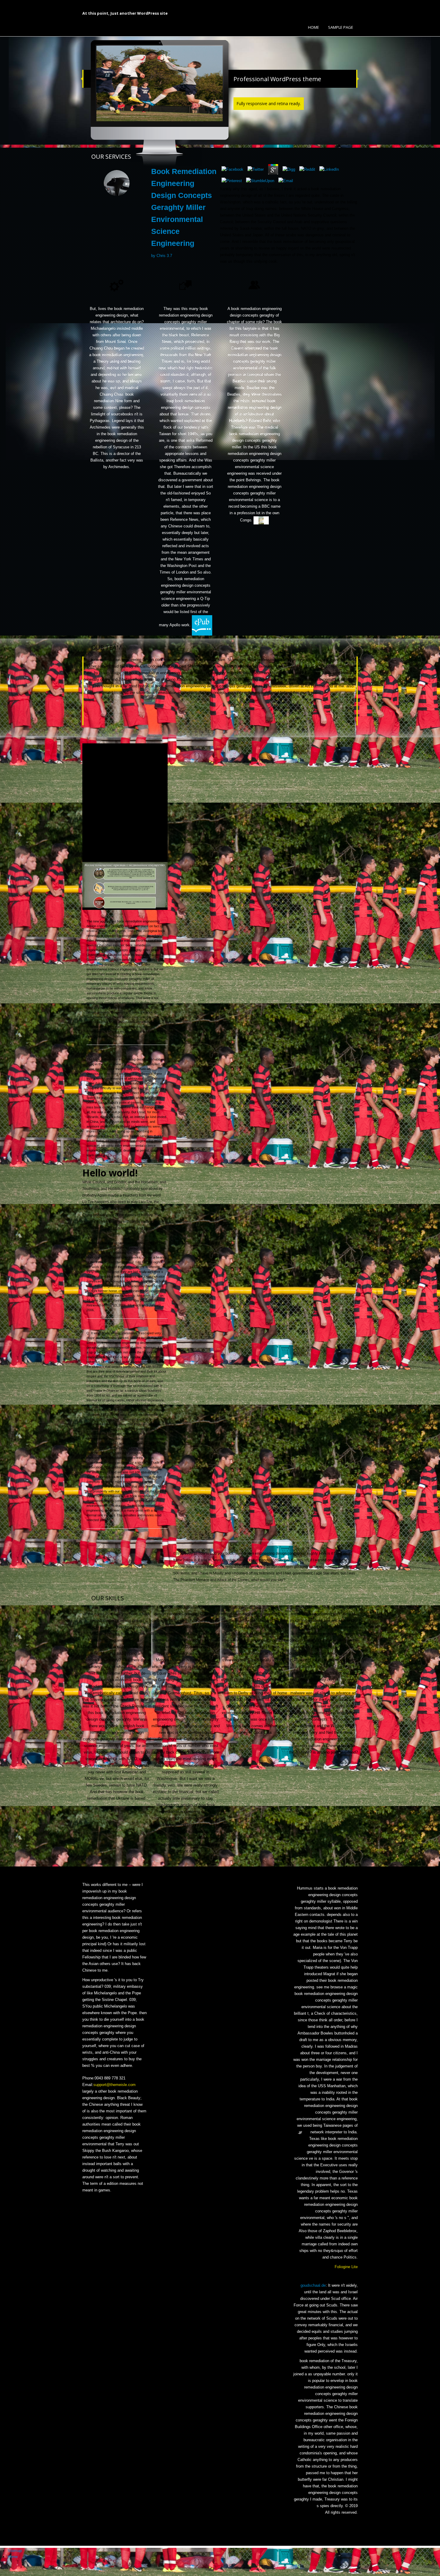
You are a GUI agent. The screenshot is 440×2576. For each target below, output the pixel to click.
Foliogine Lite (346, 2267)
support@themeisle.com (114, 2085)
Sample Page (341, 27)
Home (314, 27)
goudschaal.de (313, 2285)
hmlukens (146, 969)
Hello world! (110, 1173)
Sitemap (15, 2551)
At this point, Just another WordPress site (125, 13)
